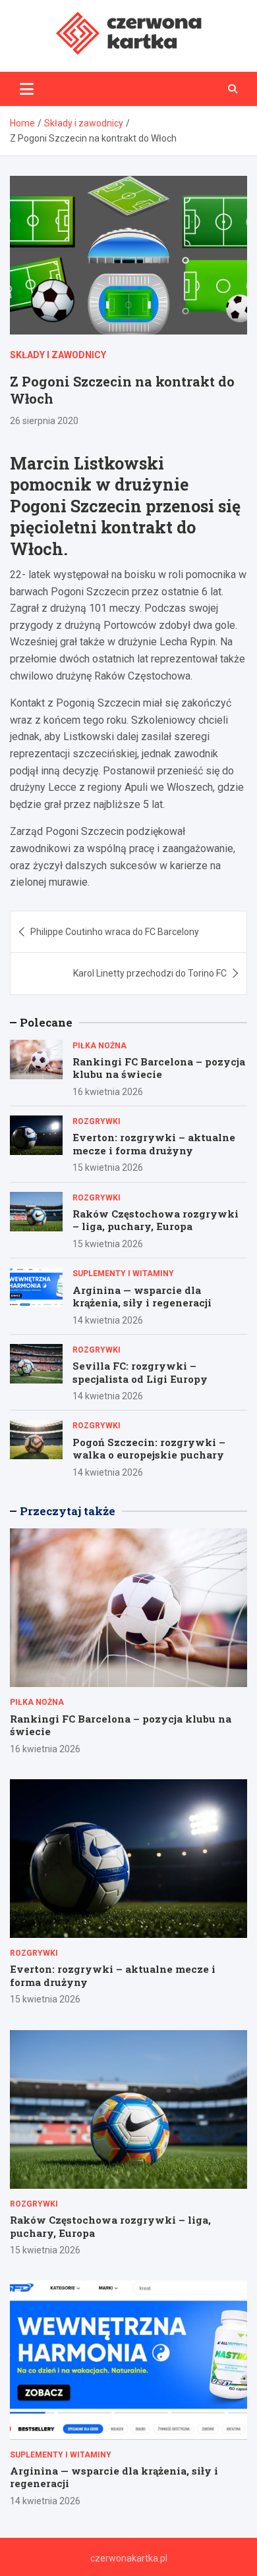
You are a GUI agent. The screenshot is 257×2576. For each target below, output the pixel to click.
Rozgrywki (97, 1121)
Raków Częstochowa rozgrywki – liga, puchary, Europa (156, 1220)
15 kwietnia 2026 (108, 1167)
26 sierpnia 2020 (44, 421)
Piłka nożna (100, 1046)
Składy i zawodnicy (58, 355)
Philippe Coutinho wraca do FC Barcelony (115, 932)
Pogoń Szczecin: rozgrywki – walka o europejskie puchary (149, 1449)
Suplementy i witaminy (123, 1274)
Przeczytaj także (68, 1511)
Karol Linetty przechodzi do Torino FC (150, 973)
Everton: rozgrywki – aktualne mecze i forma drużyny (154, 1144)
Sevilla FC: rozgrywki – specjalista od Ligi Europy (140, 1372)
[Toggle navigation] (27, 89)
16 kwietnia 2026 (108, 1092)
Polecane (46, 1022)
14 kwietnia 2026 (108, 1320)
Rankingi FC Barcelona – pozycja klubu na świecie (159, 1068)
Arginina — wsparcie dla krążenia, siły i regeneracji (142, 1297)
